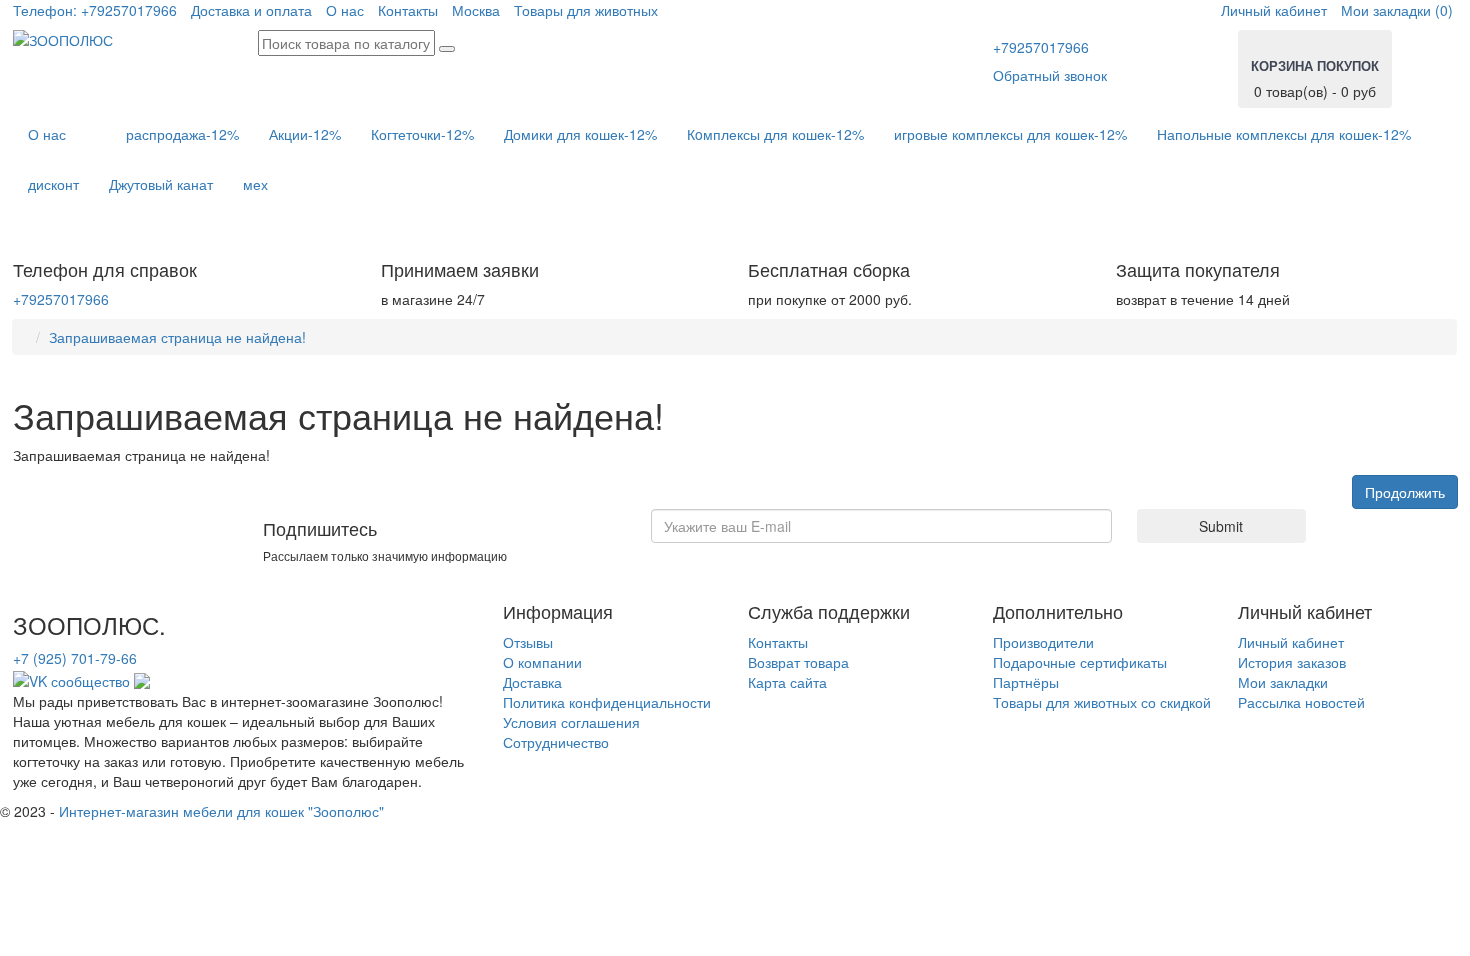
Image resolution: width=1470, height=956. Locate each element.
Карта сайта (787, 682)
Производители (1043, 642)
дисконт (53, 184)
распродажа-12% (182, 134)
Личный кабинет (1291, 642)
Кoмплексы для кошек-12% (775, 134)
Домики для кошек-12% (580, 134)
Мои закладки (1283, 682)
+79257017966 (95, 10)
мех (255, 184)
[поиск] (447, 49)
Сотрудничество (556, 742)
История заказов (1292, 662)
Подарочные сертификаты (1080, 662)
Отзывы (528, 642)
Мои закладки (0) (1397, 10)
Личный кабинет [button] (1274, 10)
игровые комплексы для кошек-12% (1010, 134)
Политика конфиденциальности (607, 702)
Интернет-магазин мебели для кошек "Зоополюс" (221, 811)
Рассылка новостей (1301, 702)
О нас (345, 10)
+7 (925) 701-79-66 (75, 658)
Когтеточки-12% (422, 134)
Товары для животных (586, 10)
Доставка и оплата (251, 10)
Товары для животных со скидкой (1102, 702)
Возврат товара (798, 662)
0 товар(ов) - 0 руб (1315, 78)
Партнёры (1026, 682)
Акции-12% (305, 134)
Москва (476, 10)
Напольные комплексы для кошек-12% (1284, 134)
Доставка (532, 682)
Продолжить (1405, 492)
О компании (542, 662)
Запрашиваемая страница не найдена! (177, 337)
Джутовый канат (161, 184)
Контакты (408, 10)
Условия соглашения (571, 722)
